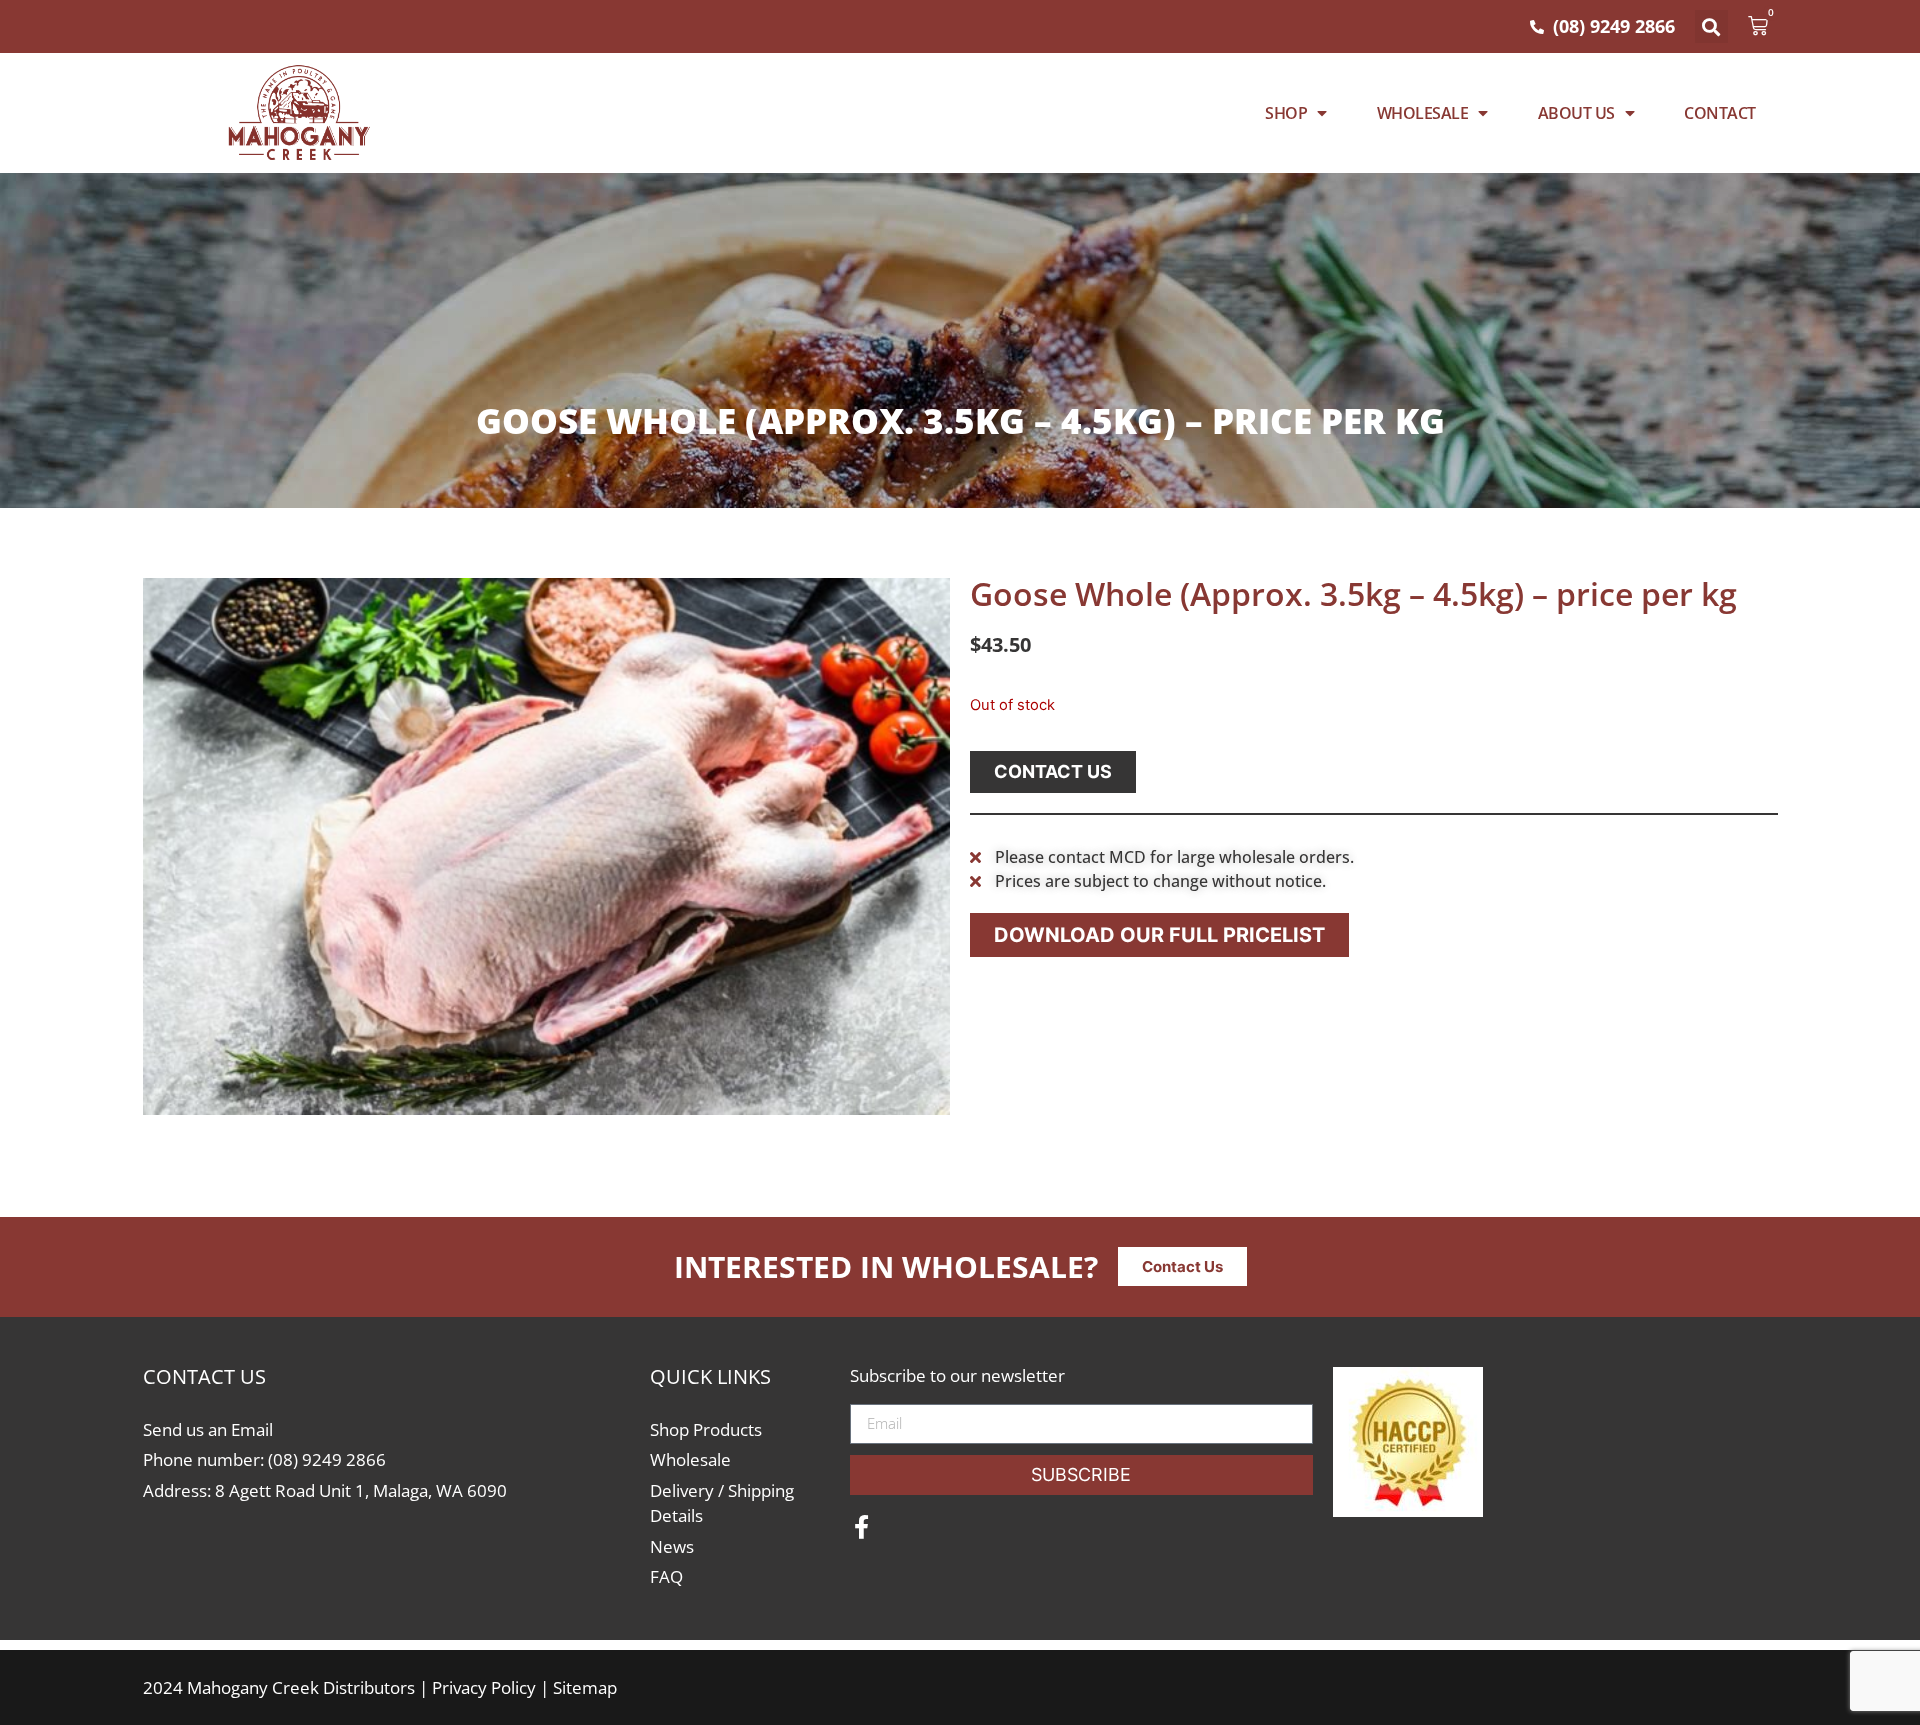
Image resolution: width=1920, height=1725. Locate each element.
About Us (1576, 113)
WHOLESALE (1423, 113)
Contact (1720, 113)
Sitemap (585, 1687)
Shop (1286, 113)
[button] (1711, 26)
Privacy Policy (484, 1687)
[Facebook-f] (862, 1527)
